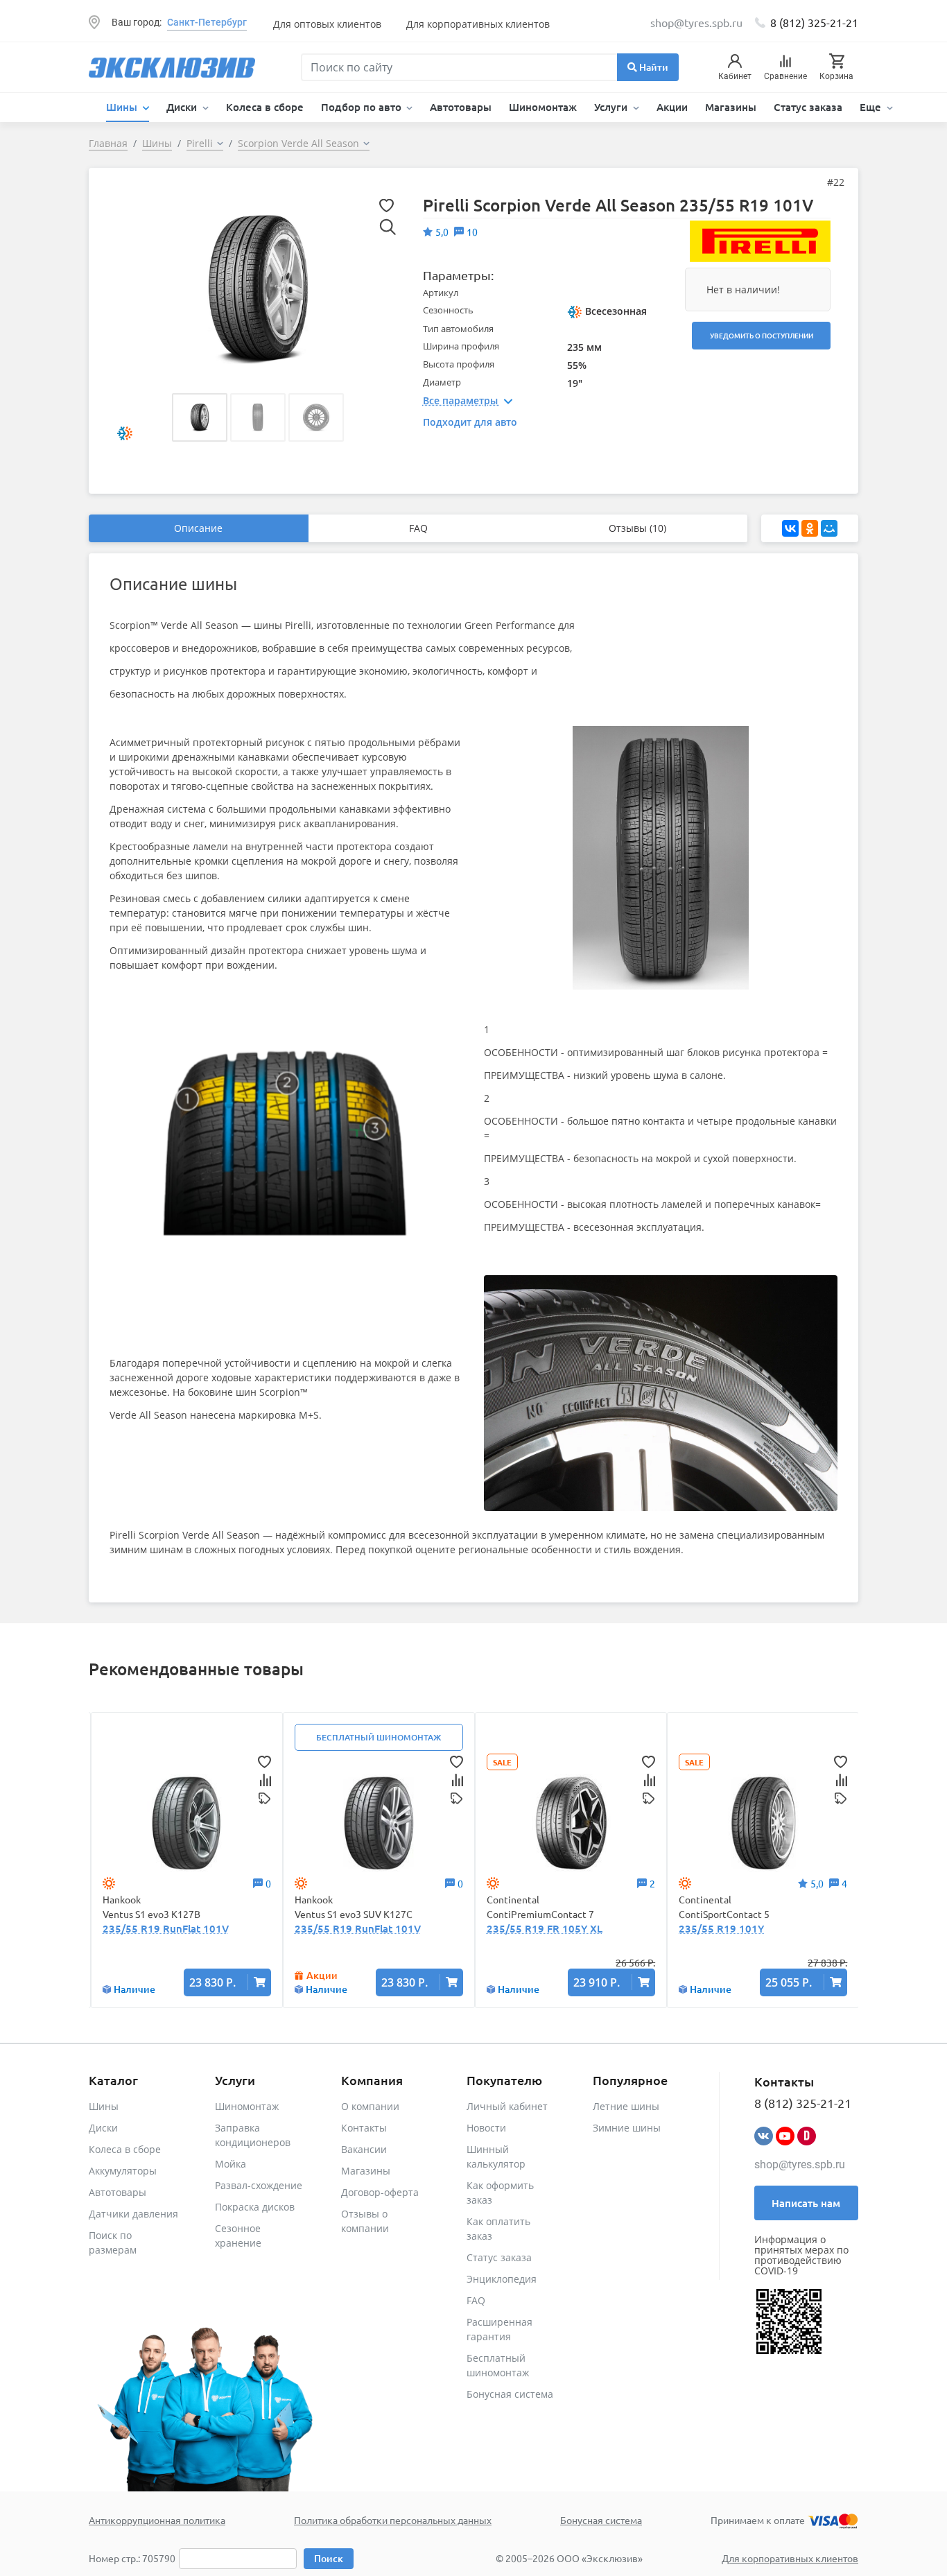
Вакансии (364, 2149)
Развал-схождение (259, 2185)
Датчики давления (133, 2214)
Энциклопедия (502, 2279)
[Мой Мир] (829, 528)
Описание (198, 528)
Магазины (731, 107)
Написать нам (806, 2203)
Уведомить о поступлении (762, 335)
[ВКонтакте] (790, 528)
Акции (672, 107)
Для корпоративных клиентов (478, 24)
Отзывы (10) (637, 528)
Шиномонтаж (543, 107)
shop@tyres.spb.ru (800, 2164)
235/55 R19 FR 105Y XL (545, 1928)
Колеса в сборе (265, 107)
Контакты (364, 2128)
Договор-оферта (380, 2192)
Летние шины (626, 2106)
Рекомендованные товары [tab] (196, 1669)
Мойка (231, 2164)
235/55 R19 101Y (721, 1928)
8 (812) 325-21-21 (814, 22)
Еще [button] (872, 107)
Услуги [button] (612, 107)
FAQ (418, 528)
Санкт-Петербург (207, 22)
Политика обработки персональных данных (393, 2520)
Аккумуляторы (123, 2171)
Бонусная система (510, 2394)
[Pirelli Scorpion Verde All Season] (258, 288)
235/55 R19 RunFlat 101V (166, 1928)
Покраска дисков (255, 2207)
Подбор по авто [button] (363, 107)
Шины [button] (123, 107)
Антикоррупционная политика (157, 2520)
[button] (200, 417)
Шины (104, 2106)
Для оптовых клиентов (327, 24)
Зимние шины (627, 2128)
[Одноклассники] (810, 528)
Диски (103, 2128)
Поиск (329, 2558)
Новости (486, 2128)
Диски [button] (183, 107)
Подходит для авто (470, 422)
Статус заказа (808, 107)
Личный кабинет (507, 2106)
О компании (370, 2106)
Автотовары (461, 107)
